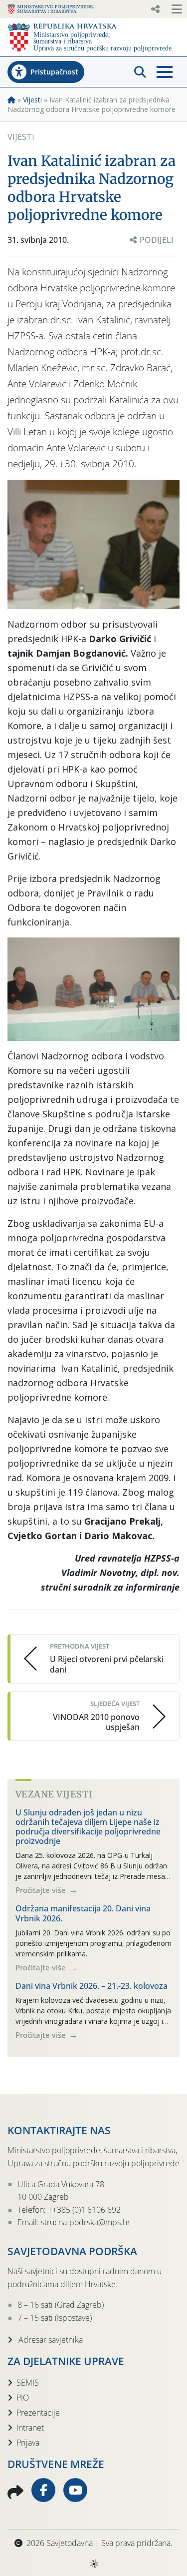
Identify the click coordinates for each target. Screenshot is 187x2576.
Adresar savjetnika (50, 2340)
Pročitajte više (42, 1890)
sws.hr (93, 2563)
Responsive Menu (155, 9)
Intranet (30, 2428)
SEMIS (28, 2383)
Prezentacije (38, 2413)
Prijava (28, 2443)
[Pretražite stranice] (140, 72)
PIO (23, 2398)
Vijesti (32, 100)
